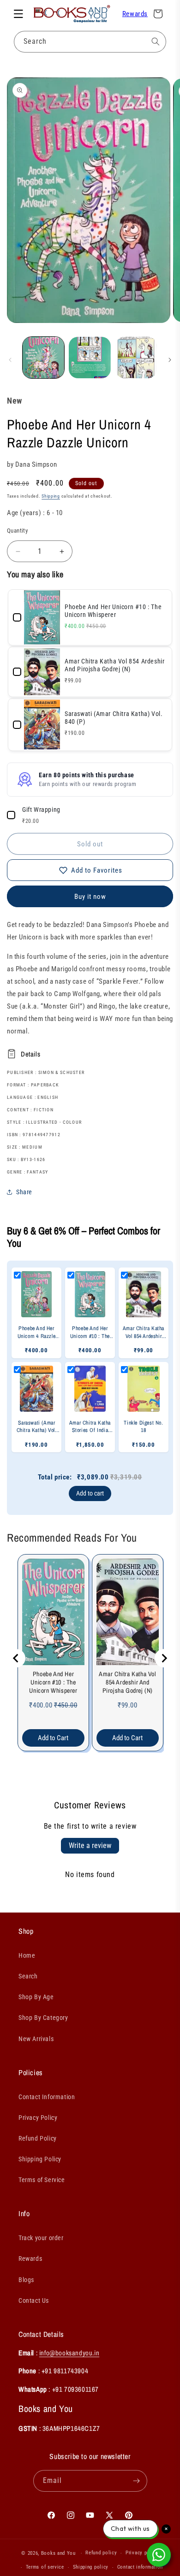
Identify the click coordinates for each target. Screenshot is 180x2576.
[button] (18, 14)
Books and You (58, 2553)
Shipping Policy (40, 2159)
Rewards (135, 14)
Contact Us (34, 2300)
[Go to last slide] (16, 1658)
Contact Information (47, 2097)
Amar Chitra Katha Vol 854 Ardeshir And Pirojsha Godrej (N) (128, 1682)
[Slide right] (170, 360)
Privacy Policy (38, 2118)
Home (27, 1955)
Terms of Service (42, 2180)
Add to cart (90, 1493)
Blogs (26, 2280)
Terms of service (45, 2567)
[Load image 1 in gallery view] (43, 358)
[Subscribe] (137, 2481)
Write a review (90, 1845)
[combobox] (90, 42)
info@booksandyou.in (69, 2353)
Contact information (140, 2567)
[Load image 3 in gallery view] (136, 358)
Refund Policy (38, 2138)
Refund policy (101, 2553)
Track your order (41, 2238)
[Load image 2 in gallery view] (90, 358)
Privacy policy (142, 2553)
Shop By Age (36, 1997)
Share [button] (24, 1192)
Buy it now (90, 897)
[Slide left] (10, 360)
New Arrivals (36, 2039)
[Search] (156, 41)
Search (28, 1976)
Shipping (51, 496)
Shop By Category (43, 2018)
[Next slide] (164, 1658)
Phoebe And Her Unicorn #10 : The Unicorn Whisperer (53, 1682)
